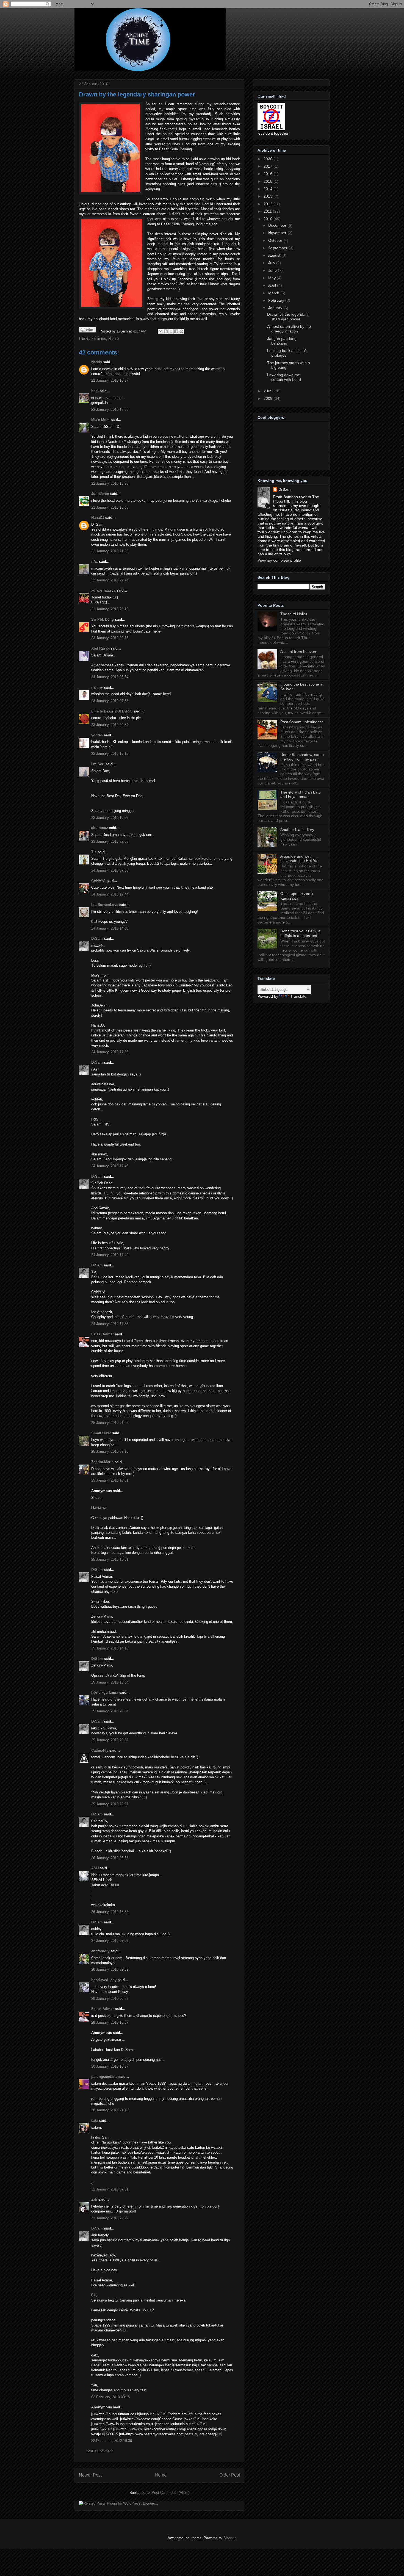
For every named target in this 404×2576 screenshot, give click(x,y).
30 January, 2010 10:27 (110, 2066)
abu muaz (100, 828)
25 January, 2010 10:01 (110, 1480)
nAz (95, 561)
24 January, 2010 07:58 (110, 870)
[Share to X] (171, 331)
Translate (298, 996)
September (278, 248)
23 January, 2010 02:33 (110, 638)
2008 (269, 398)
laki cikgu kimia (105, 1692)
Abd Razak (100, 648)
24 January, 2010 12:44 (110, 894)
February (277, 300)
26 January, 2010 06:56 (110, 1858)
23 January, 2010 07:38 (110, 701)
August (275, 255)
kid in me (99, 339)
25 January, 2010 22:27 (110, 1804)
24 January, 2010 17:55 (110, 1324)
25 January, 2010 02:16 (110, 1451)
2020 (269, 159)
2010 (269, 219)
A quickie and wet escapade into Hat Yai (299, 859)
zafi (94, 2199)
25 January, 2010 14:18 (110, 1648)
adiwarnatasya (103, 590)
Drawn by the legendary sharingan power (137, 94)
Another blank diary (297, 830)
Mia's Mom (100, 420)
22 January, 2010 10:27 (110, 380)
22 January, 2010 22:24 (110, 580)
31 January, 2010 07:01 (110, 2189)
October (276, 240)
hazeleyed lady (104, 1980)
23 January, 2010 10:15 (110, 754)
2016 (269, 174)
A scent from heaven (298, 651)
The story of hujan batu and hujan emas (301, 795)
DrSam (97, 938)
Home (161, 2475)
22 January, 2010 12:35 (110, 410)
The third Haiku (294, 614)
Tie (94, 852)
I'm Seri (98, 764)
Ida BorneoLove (105, 905)
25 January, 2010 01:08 (110, 1423)
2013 (269, 196)
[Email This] (161, 331)
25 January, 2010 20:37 (110, 1740)
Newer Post (90, 2475)
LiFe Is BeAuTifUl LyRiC (112, 711)
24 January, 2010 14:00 (110, 928)
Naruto (114, 339)
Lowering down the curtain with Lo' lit (284, 377)
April (273, 285)
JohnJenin (100, 494)
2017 (269, 166)
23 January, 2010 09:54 (110, 725)
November (278, 233)
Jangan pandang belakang (282, 341)
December (278, 225)
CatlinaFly (100, 1750)
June (273, 270)
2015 (269, 181)
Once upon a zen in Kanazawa (297, 896)
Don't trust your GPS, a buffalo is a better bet (300, 933)
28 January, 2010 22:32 (110, 1969)
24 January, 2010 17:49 (110, 1255)
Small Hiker (101, 1433)
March (274, 293)
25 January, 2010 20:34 (110, 1711)
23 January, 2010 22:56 (110, 841)
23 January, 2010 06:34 (110, 677)
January (276, 308)
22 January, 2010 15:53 (110, 507)
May (272, 278)
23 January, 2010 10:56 (110, 818)
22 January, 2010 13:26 (110, 483)
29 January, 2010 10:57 (110, 2022)
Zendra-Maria (102, 1462)
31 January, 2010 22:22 (110, 2218)
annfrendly (100, 1951)
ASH (95, 1868)
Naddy (97, 362)
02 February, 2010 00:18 (110, 2397)
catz (95, 2121)
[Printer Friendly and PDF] (87, 331)
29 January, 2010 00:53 (110, 1999)
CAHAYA (98, 881)
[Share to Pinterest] (181, 331)
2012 (269, 204)
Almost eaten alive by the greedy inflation (289, 329)
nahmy (97, 687)
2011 (268, 211)
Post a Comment (99, 2451)
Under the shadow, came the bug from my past (302, 757)
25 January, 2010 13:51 (110, 1559)
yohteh (97, 735)
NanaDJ (98, 518)
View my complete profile (279, 560)
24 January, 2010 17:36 (110, 1052)
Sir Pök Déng (103, 619)
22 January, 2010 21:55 (110, 551)
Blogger (229, 2538)
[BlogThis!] (166, 331)
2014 (269, 189)
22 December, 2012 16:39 (112, 2441)
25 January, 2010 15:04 (110, 1682)
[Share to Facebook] (176, 331)
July (272, 263)
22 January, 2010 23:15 (110, 609)
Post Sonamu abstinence (302, 722)
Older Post (230, 2475)
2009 (269, 391)
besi (95, 391)
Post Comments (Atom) (171, 2493)
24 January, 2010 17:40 (110, 1166)
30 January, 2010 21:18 (110, 2110)
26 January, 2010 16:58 (110, 1912)
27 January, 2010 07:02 (110, 1941)
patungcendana (104, 2077)
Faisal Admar (103, 1334)
